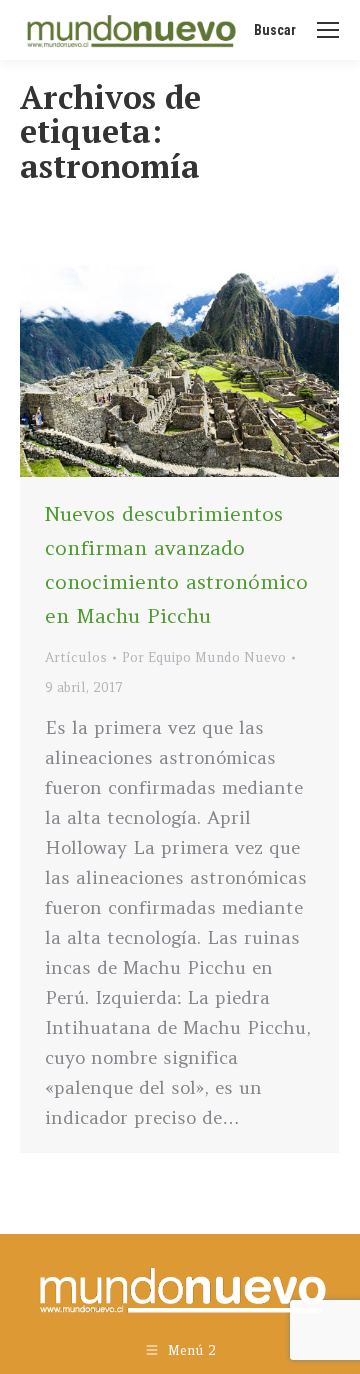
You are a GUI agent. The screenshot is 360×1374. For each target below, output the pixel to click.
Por (204, 657)
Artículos (76, 657)
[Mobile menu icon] (328, 30)
